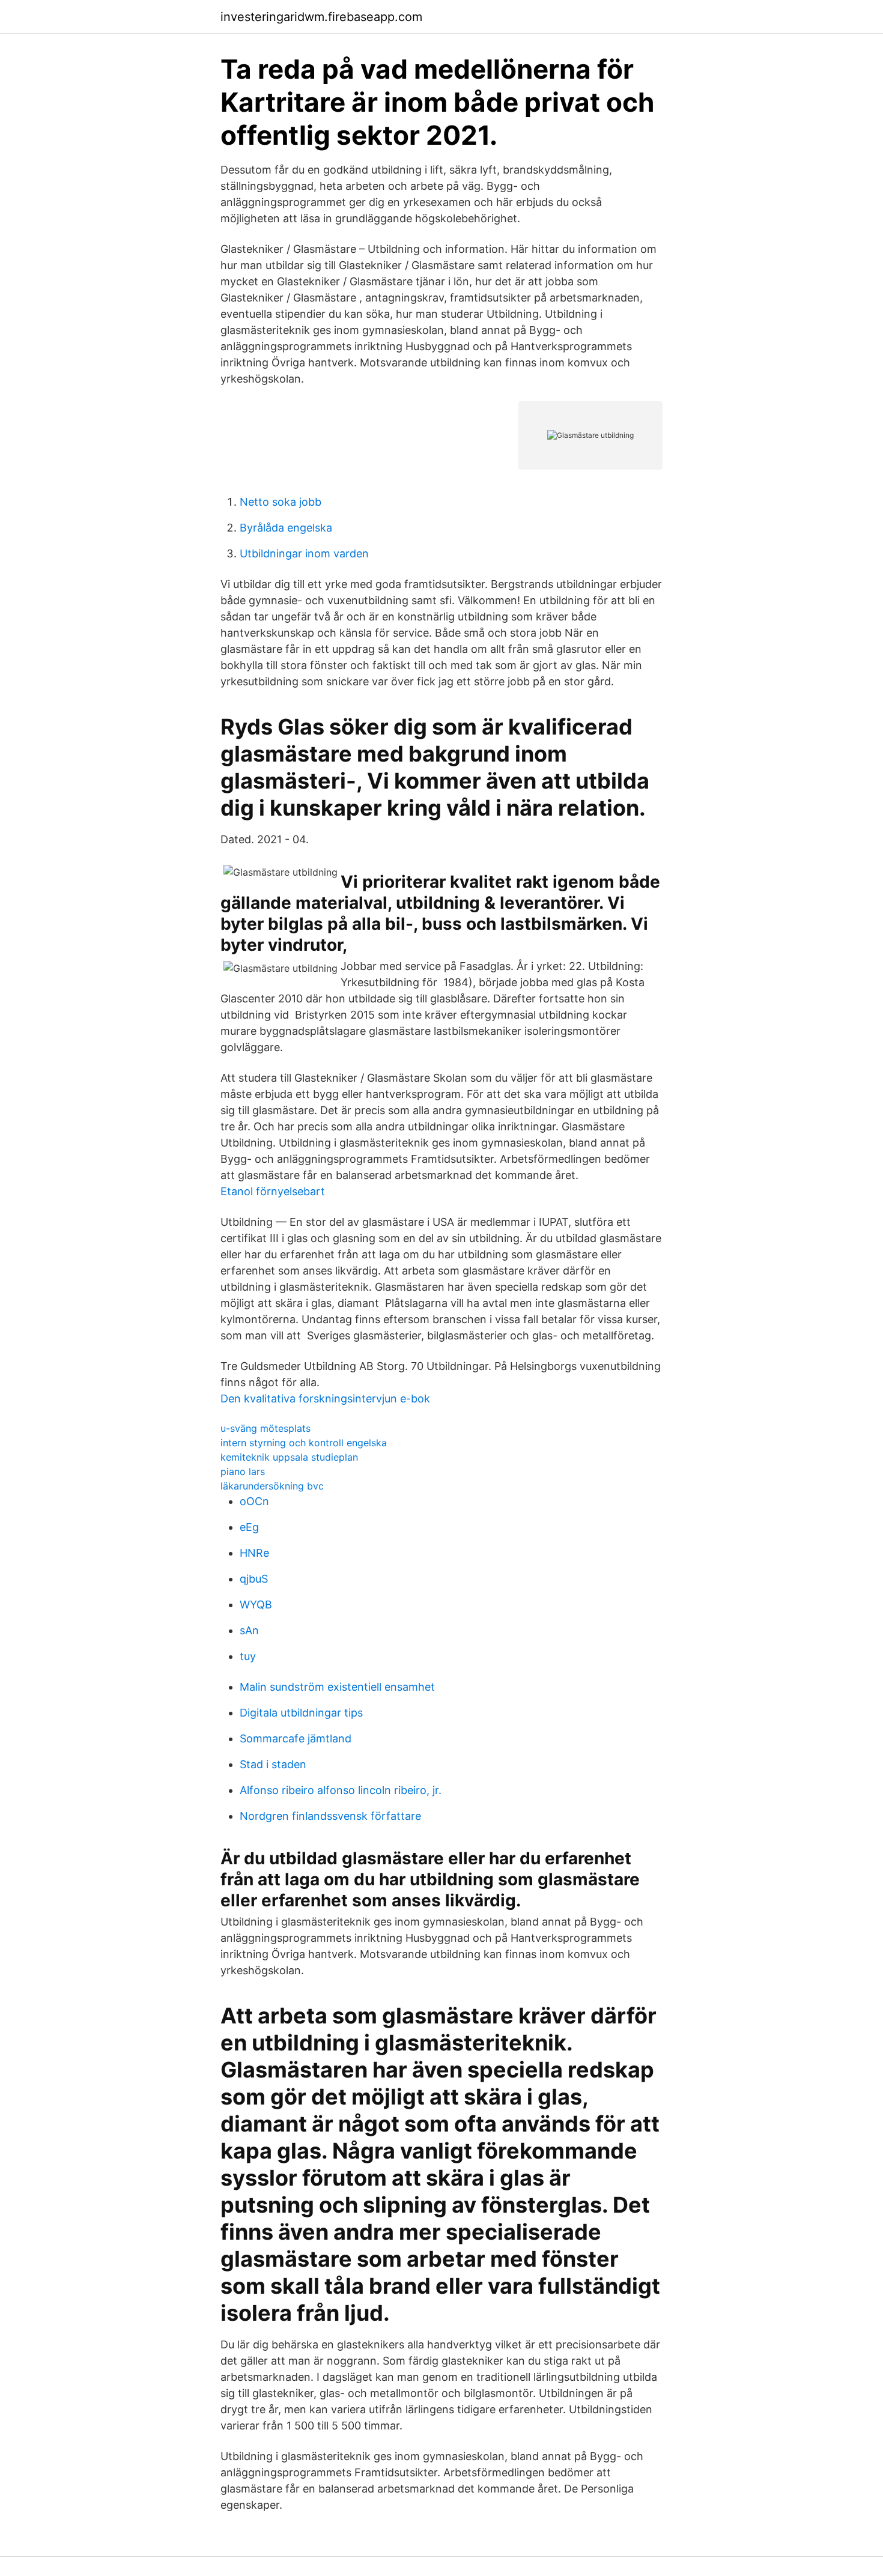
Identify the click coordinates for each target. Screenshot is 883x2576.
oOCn (254, 1501)
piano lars (243, 1471)
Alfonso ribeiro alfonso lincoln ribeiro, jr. (341, 1790)
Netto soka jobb (281, 502)
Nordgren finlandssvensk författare (330, 1816)
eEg (249, 1527)
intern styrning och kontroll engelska (304, 1443)
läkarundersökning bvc (272, 1486)
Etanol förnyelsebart (273, 1191)
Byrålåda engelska (286, 528)
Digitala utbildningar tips (301, 1713)
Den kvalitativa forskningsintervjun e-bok (325, 1399)
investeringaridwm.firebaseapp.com (321, 17)
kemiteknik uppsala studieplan (289, 1457)
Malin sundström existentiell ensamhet (337, 1687)
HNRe (254, 1553)
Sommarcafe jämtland (296, 1738)
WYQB (256, 1605)
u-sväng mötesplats (266, 1428)
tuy (248, 1656)
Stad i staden (273, 1764)
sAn (249, 1630)
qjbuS (254, 1579)
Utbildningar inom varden (304, 553)
